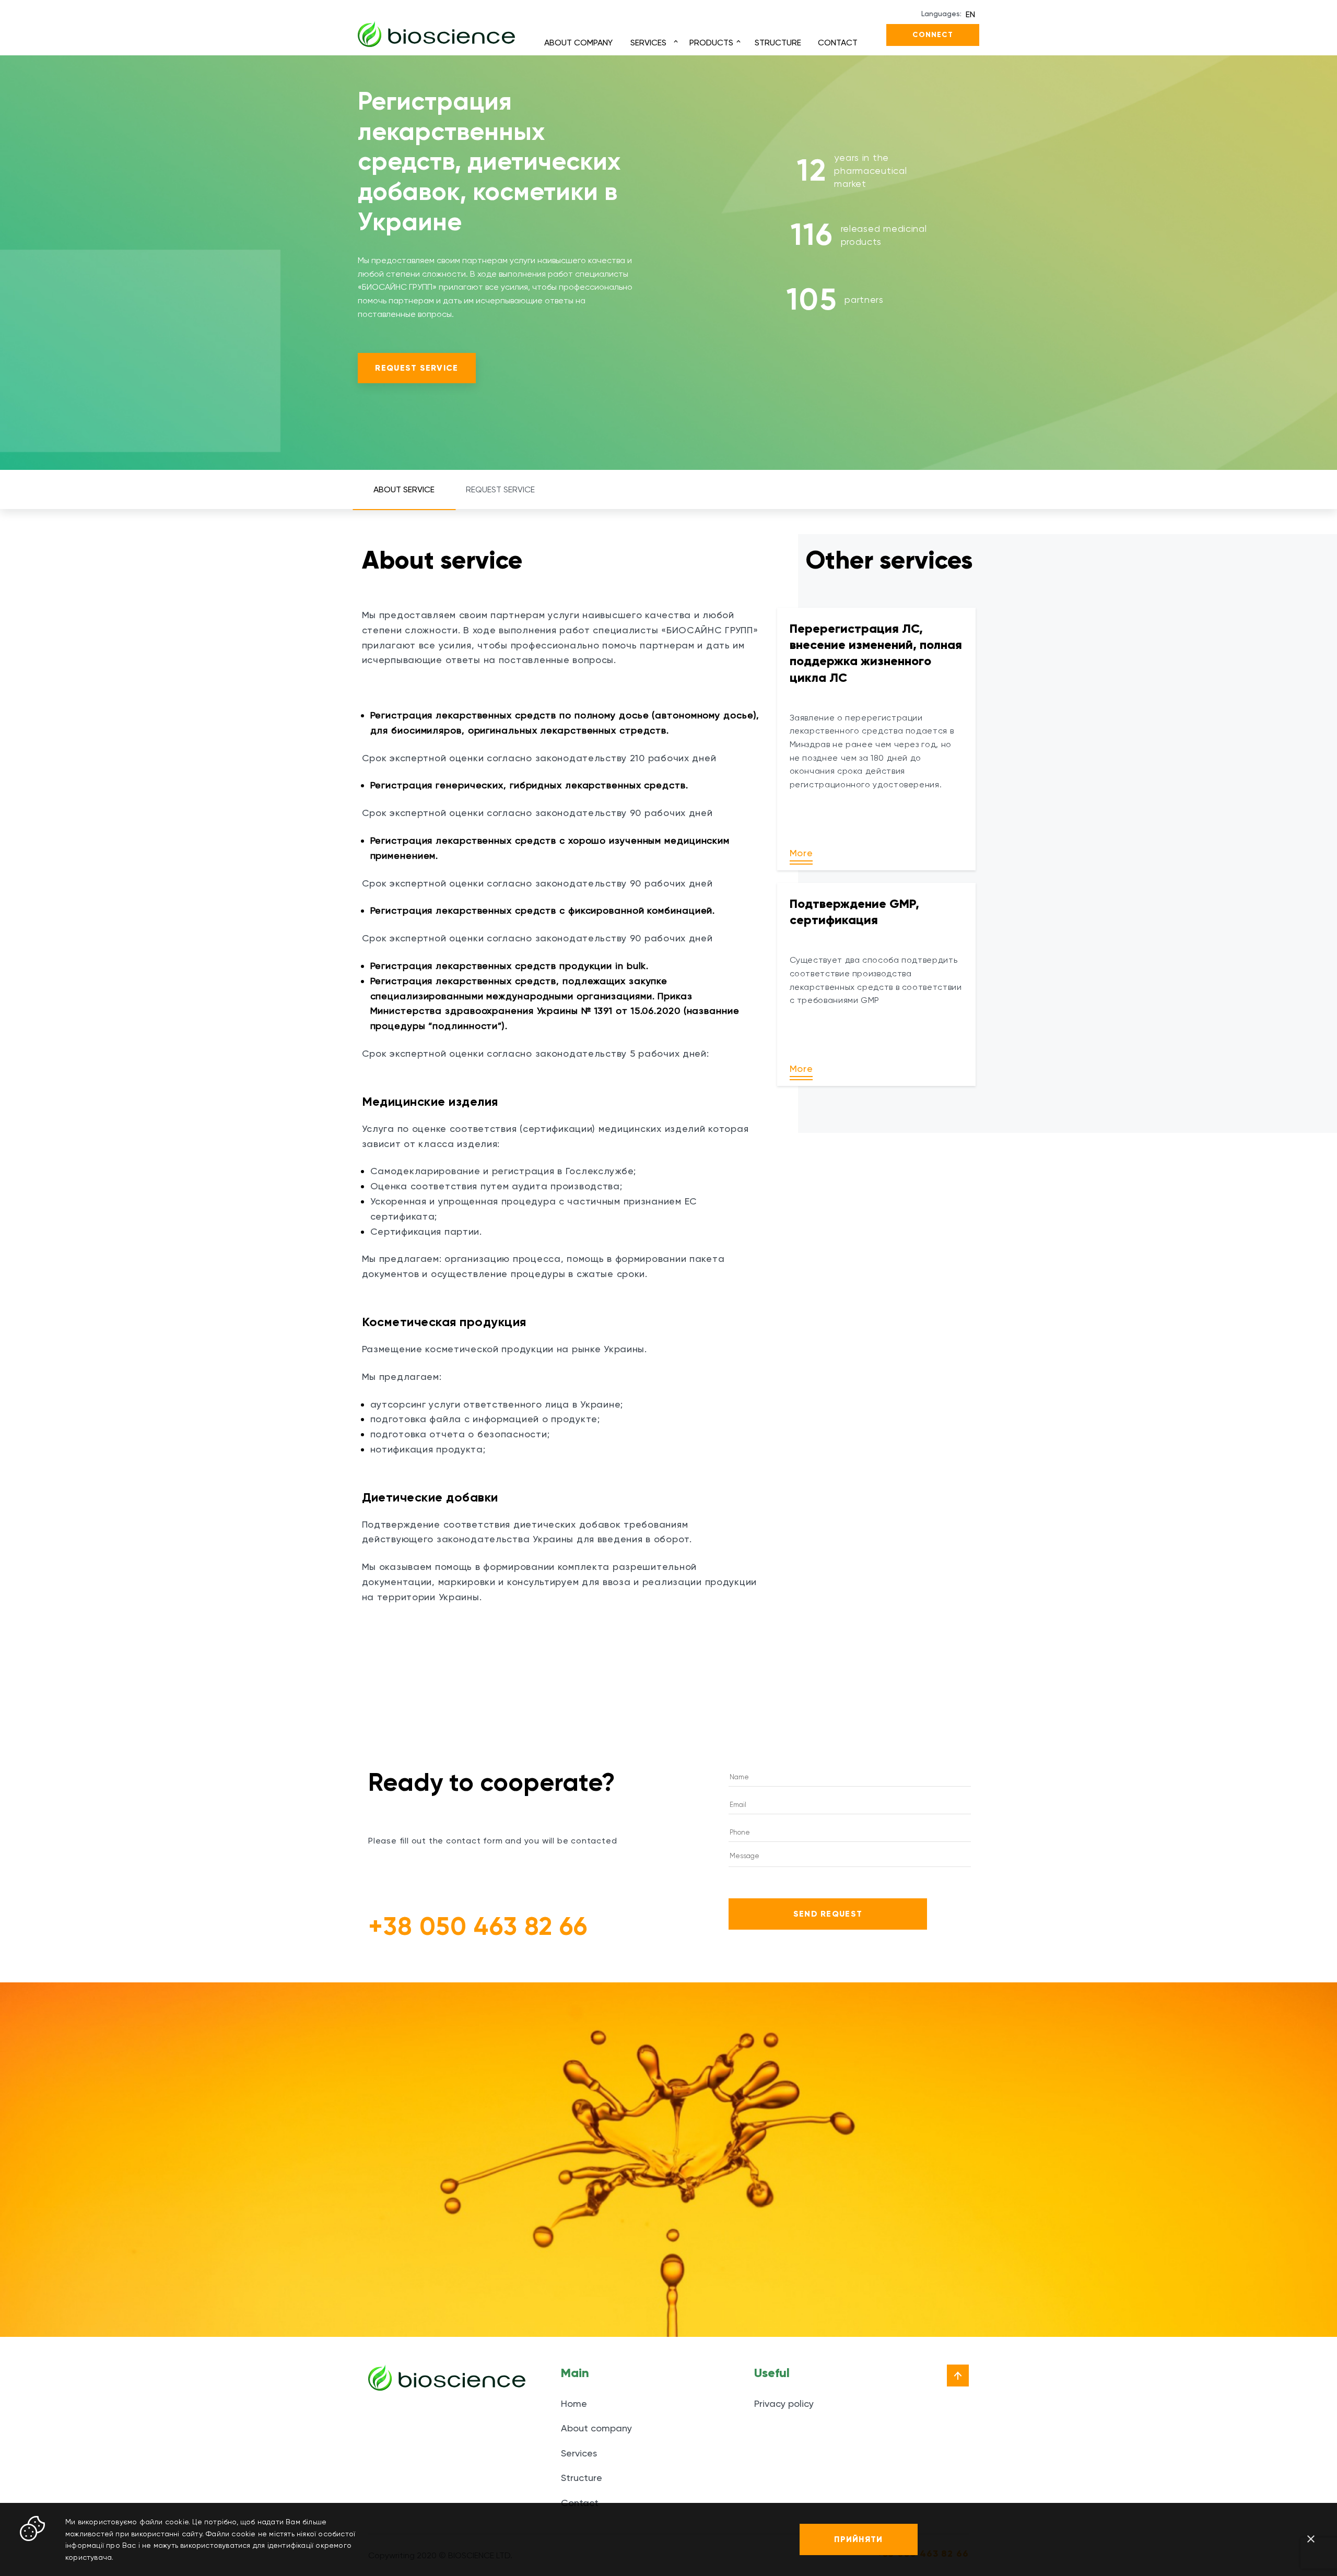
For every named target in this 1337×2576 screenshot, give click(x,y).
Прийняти (858, 2539)
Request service (417, 368)
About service (404, 489)
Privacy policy (784, 2403)
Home (574, 2403)
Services (648, 43)
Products (711, 43)
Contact (838, 43)
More (801, 853)
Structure (778, 43)
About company (578, 43)
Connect (933, 35)
